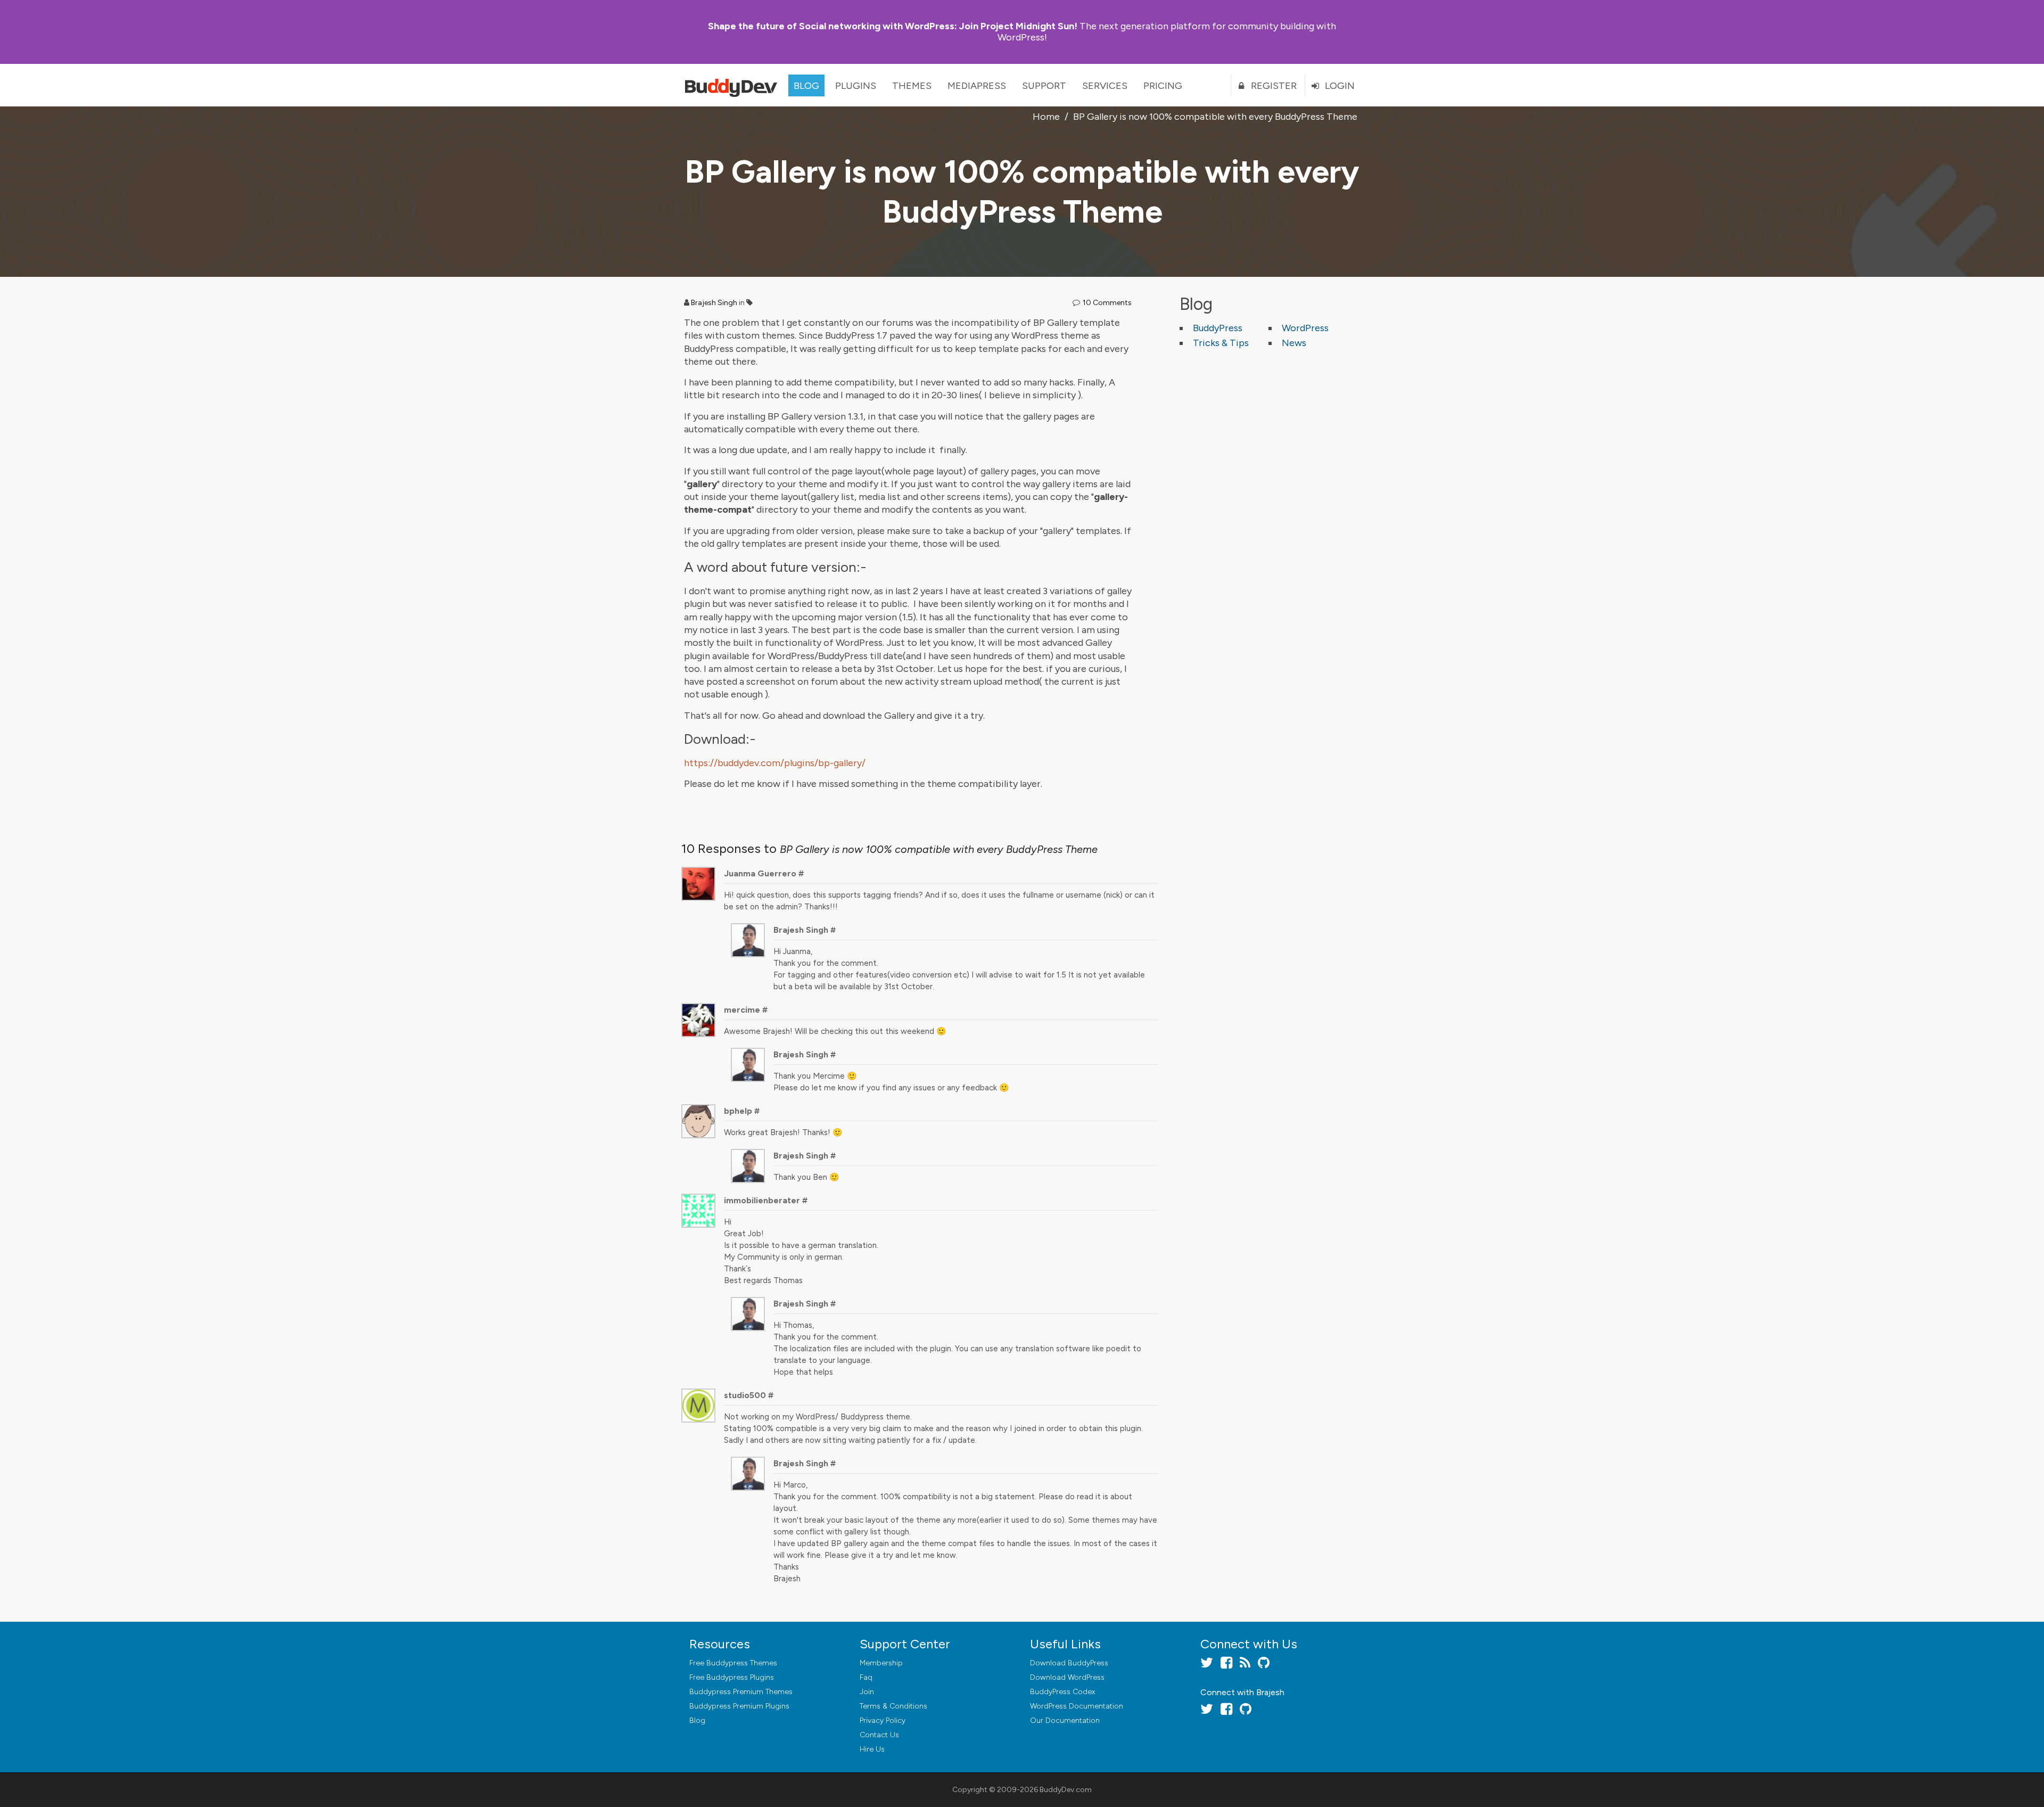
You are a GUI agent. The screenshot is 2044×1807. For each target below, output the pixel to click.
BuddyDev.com (1066, 1790)
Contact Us (879, 1735)
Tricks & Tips (1221, 343)
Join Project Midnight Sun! (893, 26)
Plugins (856, 86)
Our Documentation (1065, 1720)
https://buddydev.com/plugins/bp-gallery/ (775, 763)
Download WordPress (1067, 1677)
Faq (866, 1677)
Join (867, 1692)
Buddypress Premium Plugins (739, 1706)
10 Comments (1107, 303)
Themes (912, 86)
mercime (742, 1010)
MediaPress (977, 86)
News (1294, 343)
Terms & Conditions (893, 1706)
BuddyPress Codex (1062, 1692)
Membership (881, 1663)
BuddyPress (1218, 328)
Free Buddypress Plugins (732, 1677)
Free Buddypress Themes (733, 1663)
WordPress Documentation (1077, 1706)
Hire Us (872, 1749)
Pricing (1163, 86)
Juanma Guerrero (760, 873)
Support (1044, 86)
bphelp (738, 1111)
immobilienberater (762, 1200)
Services (1105, 86)
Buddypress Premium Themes (741, 1692)
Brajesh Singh (714, 303)
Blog (806, 86)
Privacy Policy (883, 1720)
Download (1069, 1663)
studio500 (745, 1395)
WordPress (1305, 328)
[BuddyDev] (733, 85)
